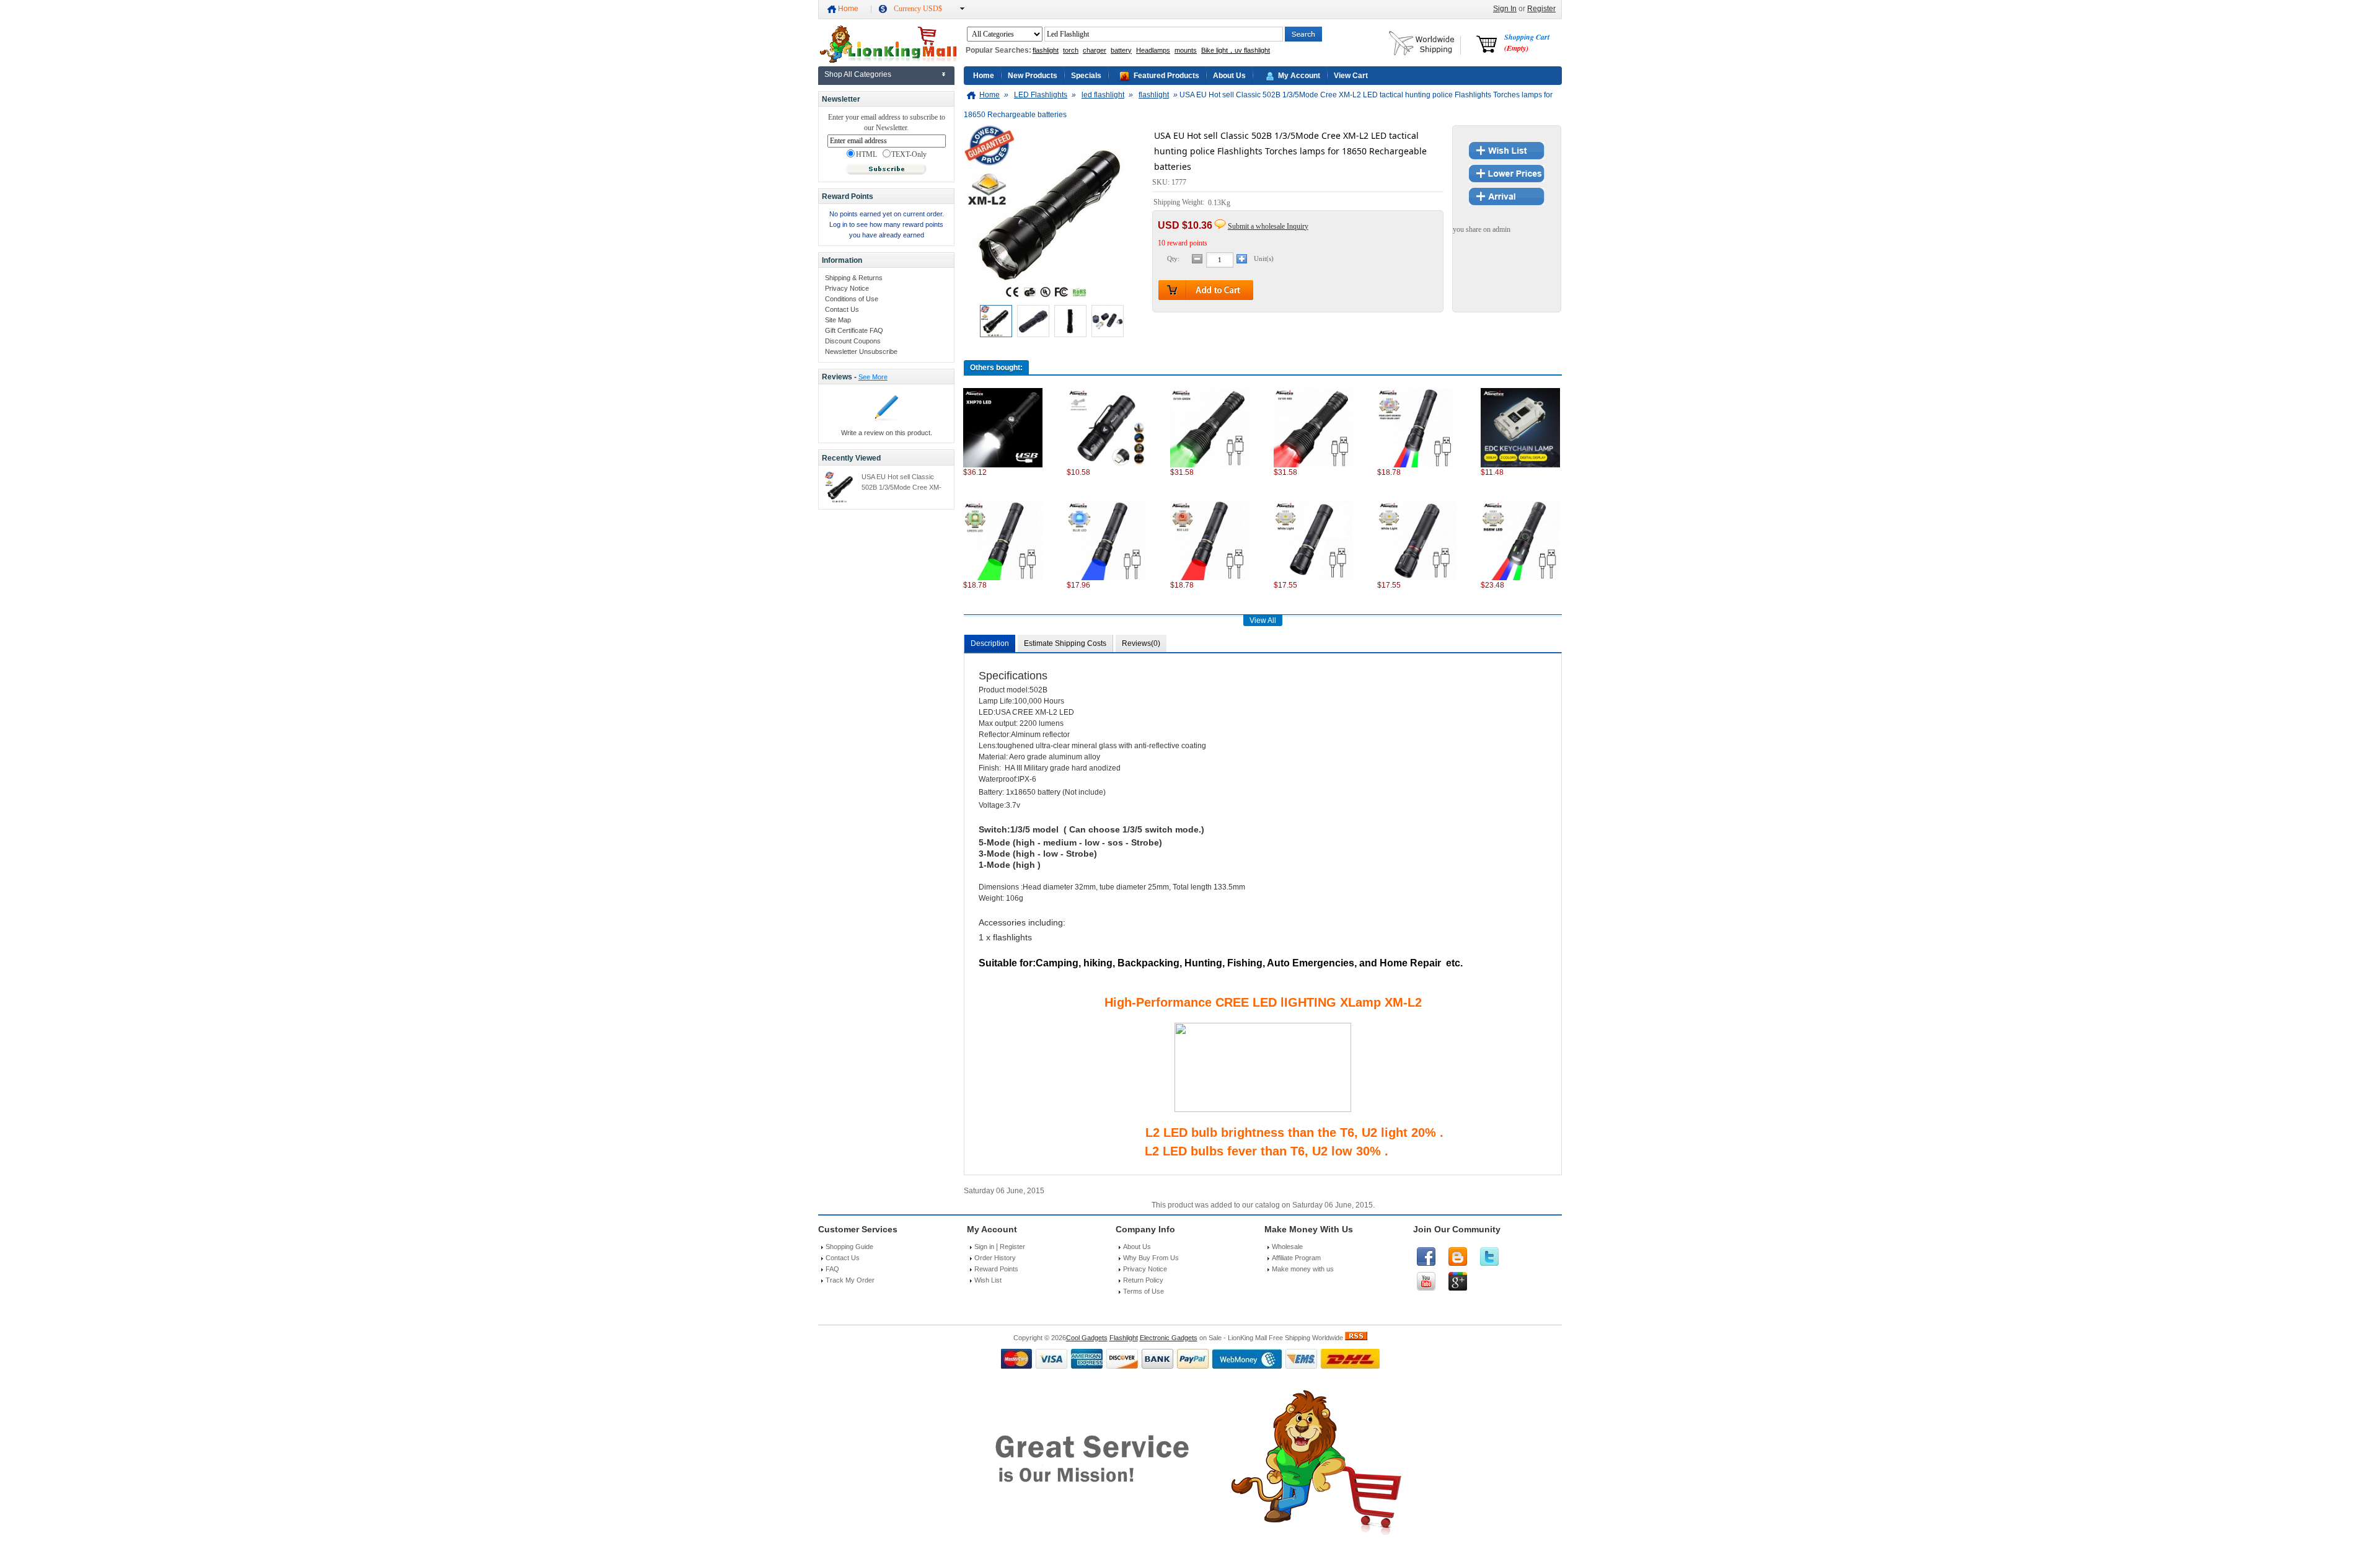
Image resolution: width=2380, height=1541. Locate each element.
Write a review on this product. (887, 433)
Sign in (984, 1247)
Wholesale (1287, 1247)
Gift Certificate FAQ (854, 330)
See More (873, 377)
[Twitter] (1489, 1256)
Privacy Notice (847, 288)
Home (848, 9)
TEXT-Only (909, 155)
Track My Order (850, 1280)
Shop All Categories (858, 74)
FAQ (832, 1269)
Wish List (988, 1280)
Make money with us (1303, 1269)
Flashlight (1124, 1338)
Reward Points (996, 1269)
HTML (866, 155)
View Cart (1351, 76)
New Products (1033, 76)
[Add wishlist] (1507, 157)
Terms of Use (1144, 1291)
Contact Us (842, 309)
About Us (1229, 76)
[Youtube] (1426, 1281)
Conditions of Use (852, 299)
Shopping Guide (849, 1247)
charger (1095, 50)
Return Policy (1143, 1280)
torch (1071, 50)
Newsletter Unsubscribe (861, 351)
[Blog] (1458, 1256)
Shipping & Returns (854, 278)
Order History (995, 1258)
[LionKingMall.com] (887, 60)
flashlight (1046, 50)
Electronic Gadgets (1169, 1338)
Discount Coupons (853, 341)
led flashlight (1103, 95)
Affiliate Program (1296, 1258)
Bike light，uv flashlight (1236, 50)
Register (1541, 9)
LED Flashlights (1041, 95)
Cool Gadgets (1087, 1338)
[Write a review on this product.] (887, 422)
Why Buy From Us (1151, 1258)
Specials (1086, 76)
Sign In (1505, 9)
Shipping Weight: (1180, 203)
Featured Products (1166, 76)
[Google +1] (1458, 1281)
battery (1121, 50)
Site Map (838, 320)
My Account (1299, 76)
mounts (1186, 50)
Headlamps (1153, 50)
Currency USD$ (918, 9)
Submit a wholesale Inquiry (1268, 226)
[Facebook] (1426, 1256)
